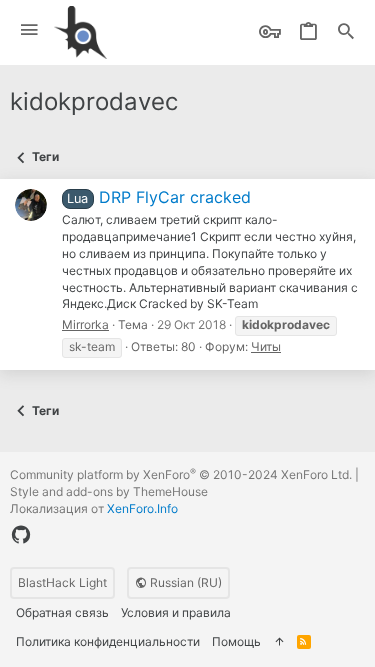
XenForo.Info (142, 508)
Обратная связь (62, 612)
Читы (266, 346)
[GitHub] (21, 535)
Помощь (236, 641)
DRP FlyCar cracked (158, 197)
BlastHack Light (62, 582)
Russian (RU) (184, 582)
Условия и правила (176, 612)
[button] (29, 30)
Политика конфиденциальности (108, 641)
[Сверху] (279, 642)
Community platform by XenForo (181, 474)
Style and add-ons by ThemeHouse (109, 491)
